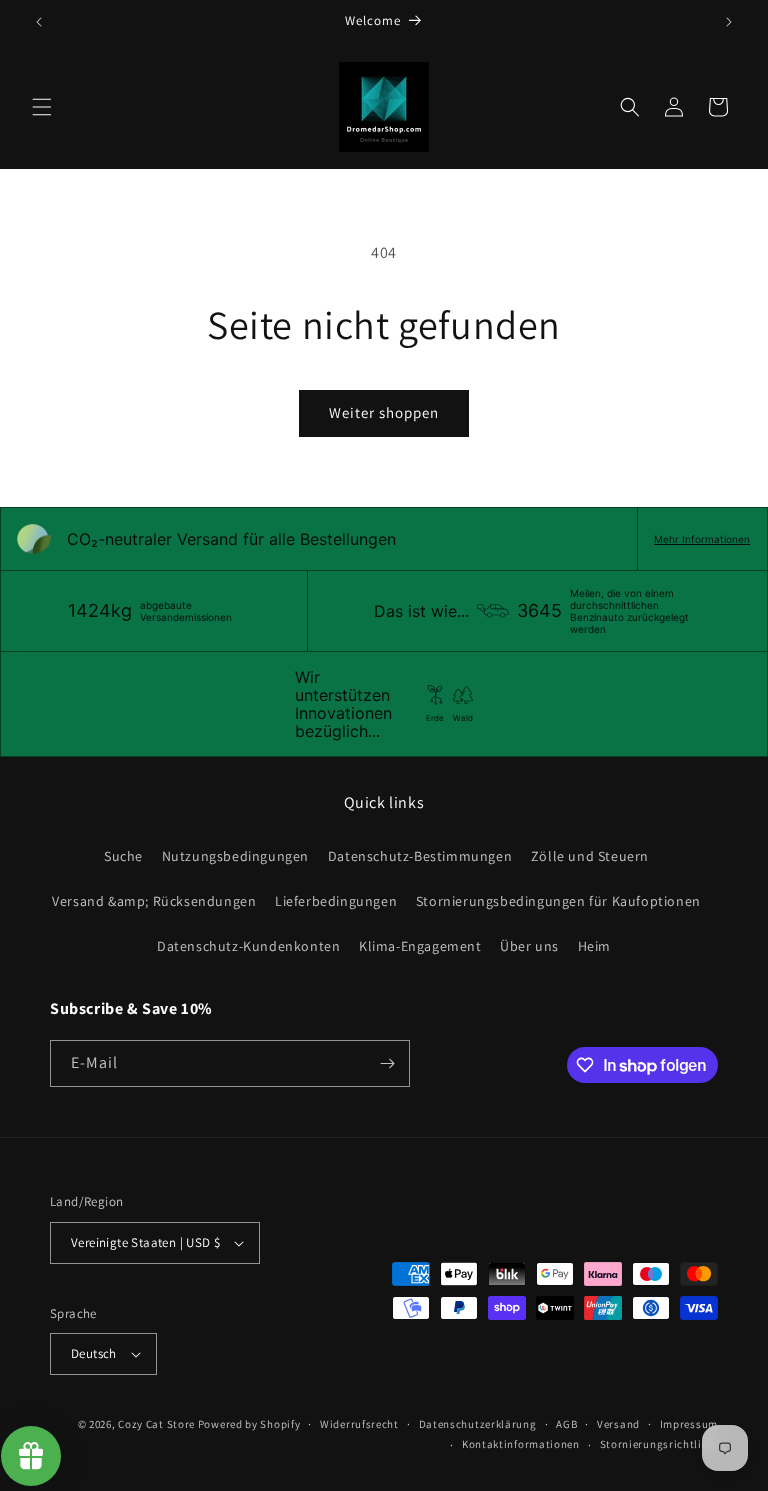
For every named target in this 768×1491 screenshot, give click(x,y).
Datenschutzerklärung (478, 1424)
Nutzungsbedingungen (235, 856)
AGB (566, 1424)
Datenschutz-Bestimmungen (420, 856)
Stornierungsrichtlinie (659, 1444)
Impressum (689, 1424)
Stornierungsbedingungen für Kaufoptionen (558, 901)
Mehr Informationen (702, 539)
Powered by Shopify (249, 1424)
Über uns (529, 946)
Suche (123, 856)
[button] (42, 107)
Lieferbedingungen (336, 901)
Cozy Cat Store (156, 1424)
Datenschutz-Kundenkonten (248, 946)
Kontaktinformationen (521, 1444)
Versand (618, 1424)
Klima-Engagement (420, 946)
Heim (594, 946)
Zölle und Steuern (590, 856)
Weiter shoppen (384, 412)
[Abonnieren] (387, 1063)
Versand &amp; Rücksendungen (154, 901)
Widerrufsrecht (359, 1424)
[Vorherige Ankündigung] (39, 22)
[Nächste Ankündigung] (729, 22)
